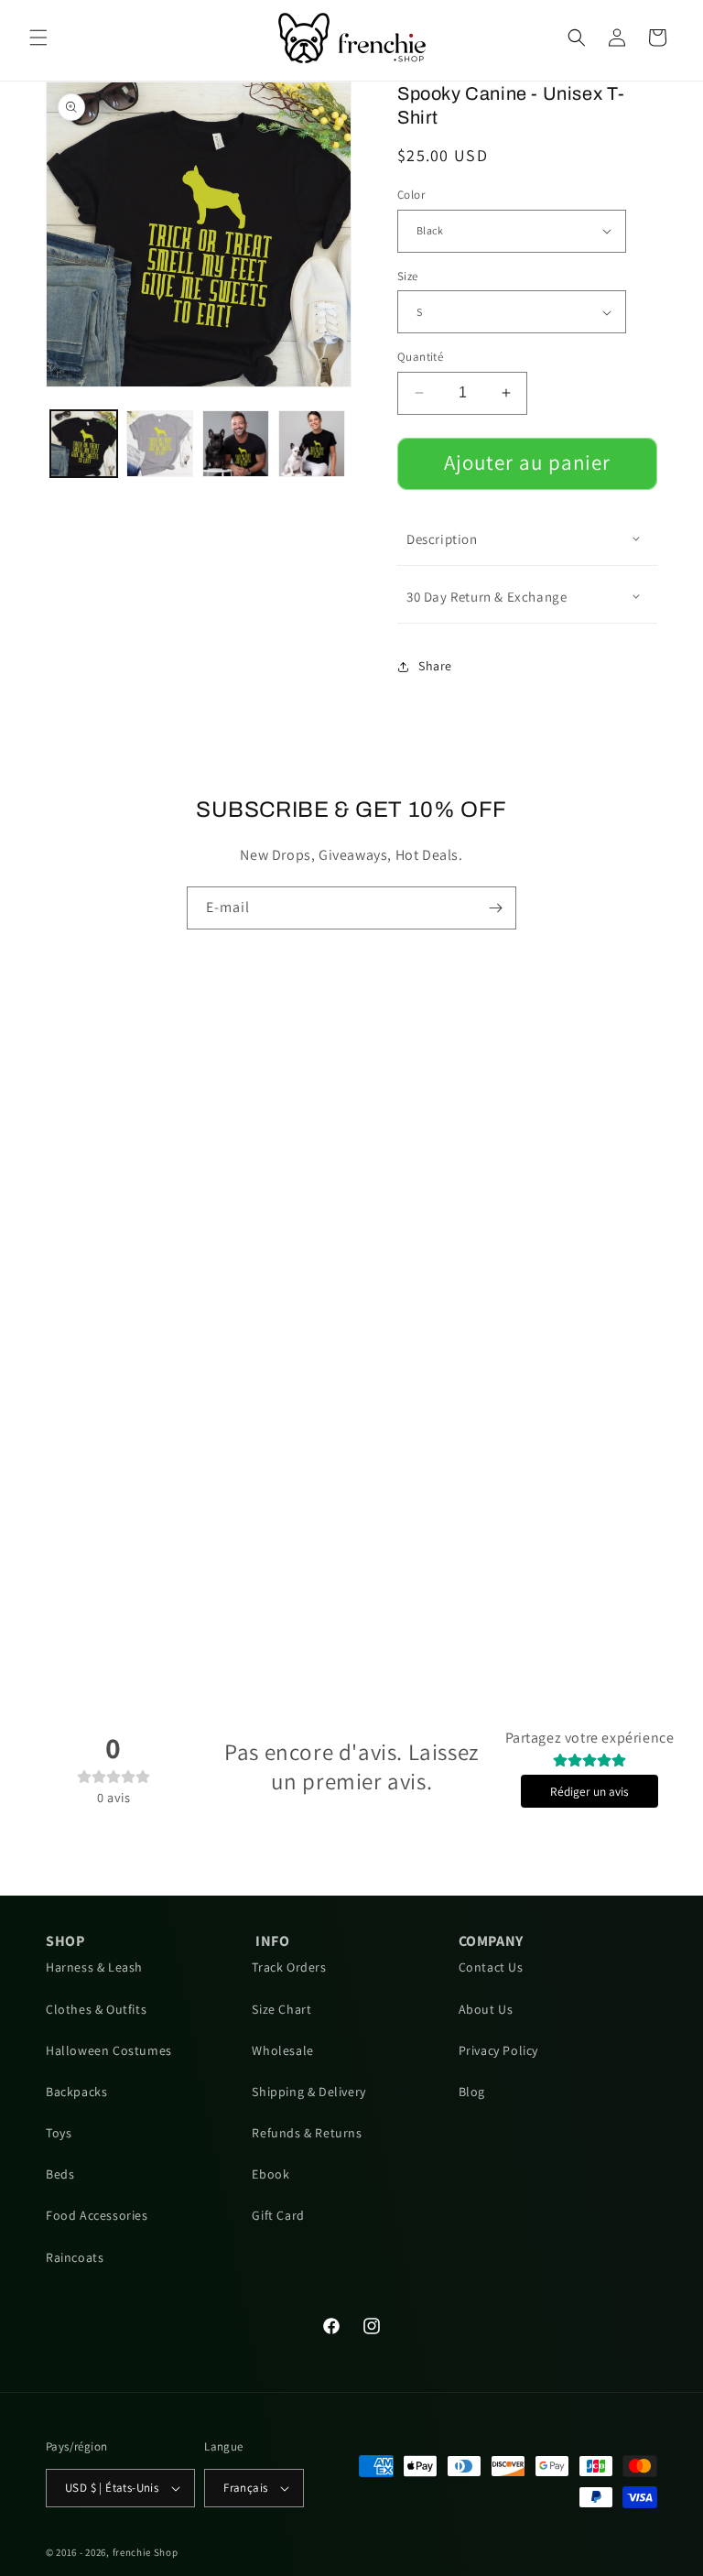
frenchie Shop (146, 2552)
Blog (472, 2092)
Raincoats (75, 2257)
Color (411, 195)
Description (442, 539)
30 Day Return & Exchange (487, 597)
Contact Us (491, 1967)
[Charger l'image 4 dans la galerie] (312, 444)
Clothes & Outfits (96, 2009)
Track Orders (289, 1967)
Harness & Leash (94, 1967)
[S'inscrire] (495, 908)
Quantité (420, 357)
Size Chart (281, 2009)
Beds (60, 2174)
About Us (486, 2009)
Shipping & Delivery (308, 2092)
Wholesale (282, 2050)
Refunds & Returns (307, 2133)
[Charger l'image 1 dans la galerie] (84, 444)
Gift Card (278, 2215)
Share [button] (435, 666)
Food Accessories (97, 2215)
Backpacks (76, 2092)
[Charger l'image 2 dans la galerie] (160, 444)
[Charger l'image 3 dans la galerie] (236, 444)
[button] (38, 38)
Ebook (270, 2174)
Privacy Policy (498, 2050)
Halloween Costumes (109, 2050)
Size (408, 276)
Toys (59, 2133)
